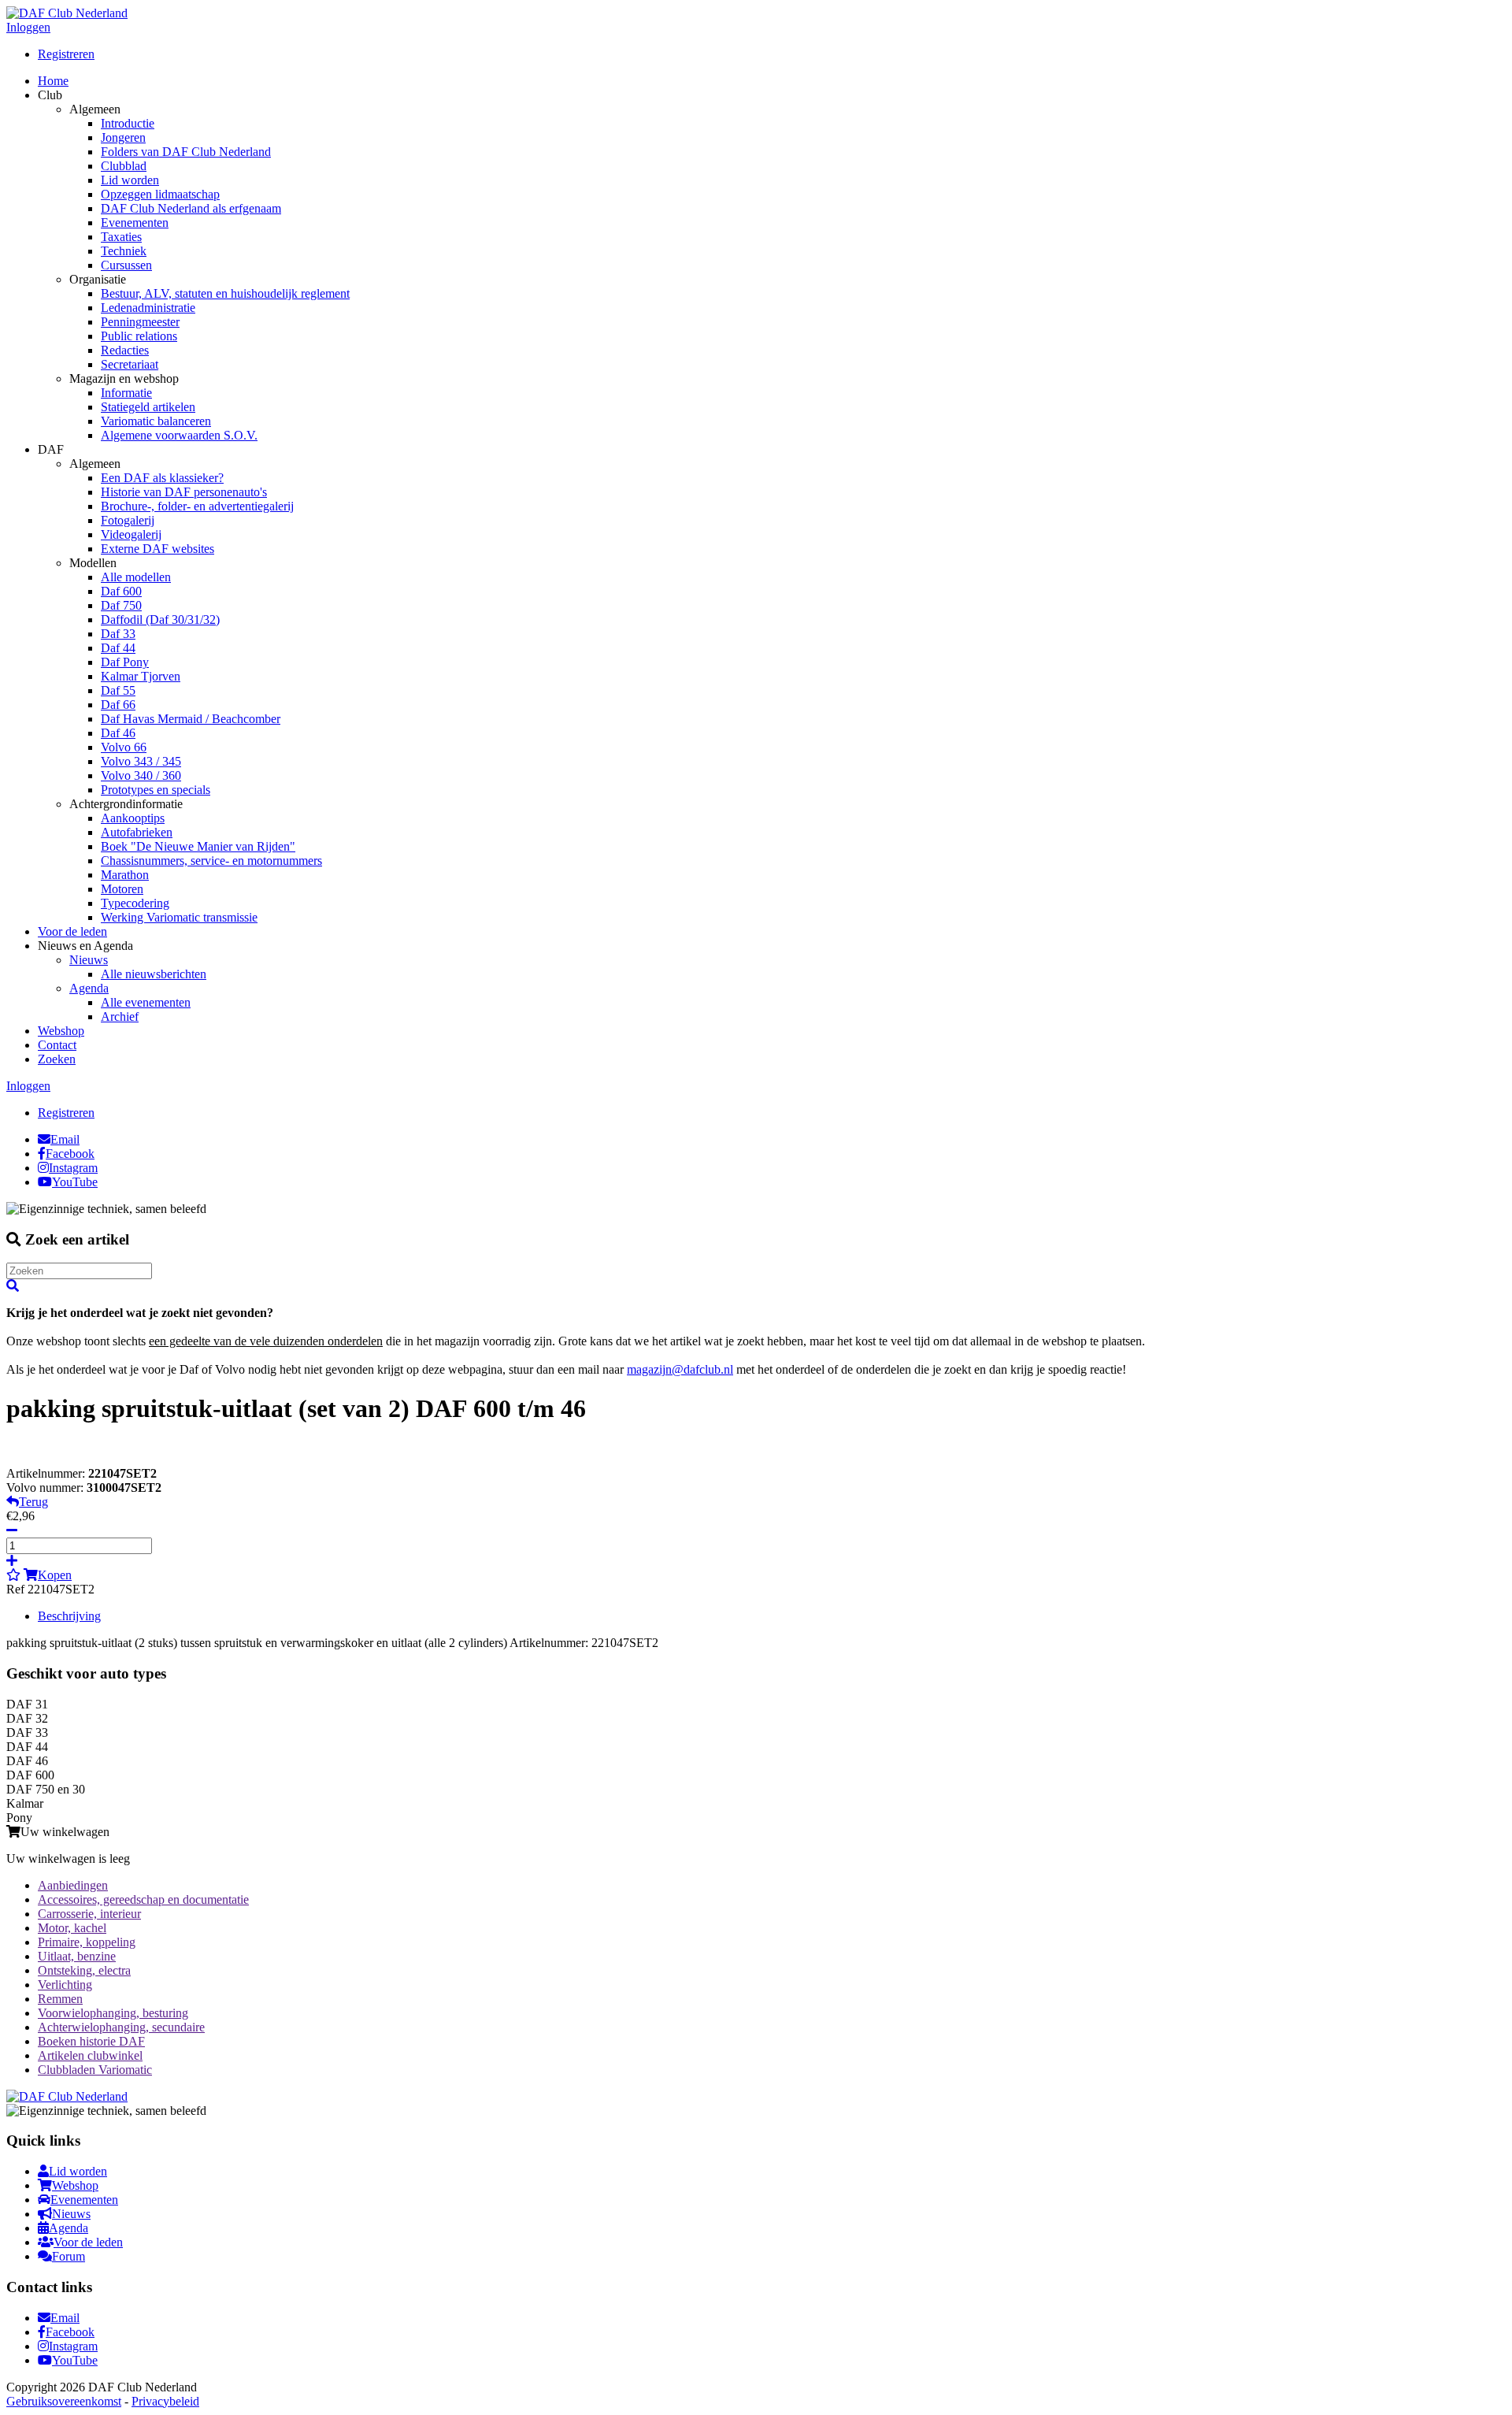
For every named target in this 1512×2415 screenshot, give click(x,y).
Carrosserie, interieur (89, 1914)
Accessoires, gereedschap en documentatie (143, 1899)
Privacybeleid (165, 2401)
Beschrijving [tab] (69, 1616)
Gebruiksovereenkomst (64, 2401)
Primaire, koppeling (87, 1942)
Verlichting (65, 1985)
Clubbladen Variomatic (95, 2070)
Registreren (66, 54)
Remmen (60, 1999)
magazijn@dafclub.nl (680, 1369)
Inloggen (28, 27)
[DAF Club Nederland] (67, 13)
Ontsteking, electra (84, 1970)
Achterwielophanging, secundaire (121, 2027)
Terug (33, 1502)
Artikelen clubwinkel (90, 2055)
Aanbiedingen (73, 1885)
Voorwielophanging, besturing (113, 2013)
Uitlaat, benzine (77, 1956)
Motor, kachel (72, 1928)
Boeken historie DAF (91, 2041)
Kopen (55, 1575)
